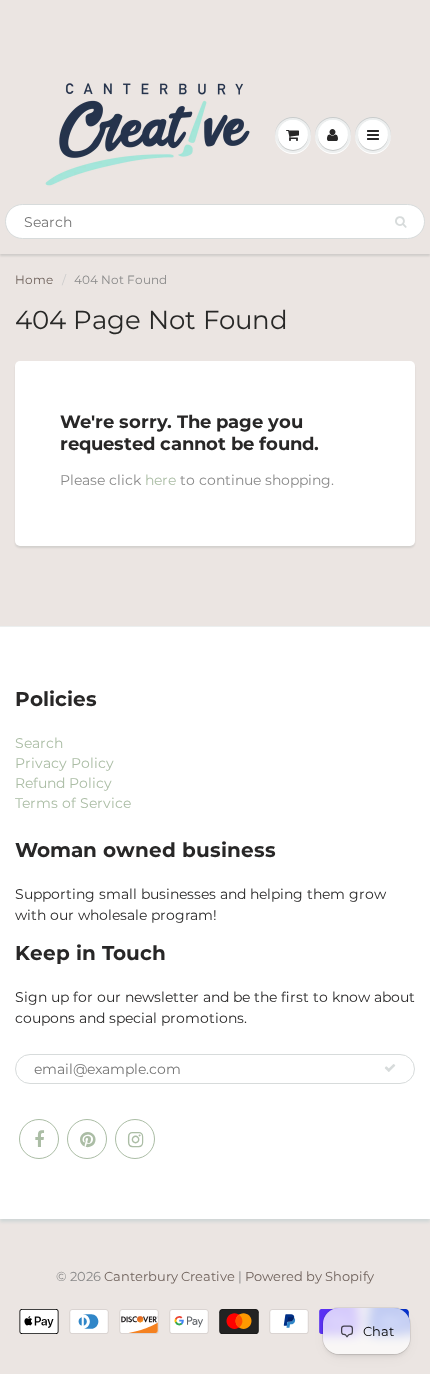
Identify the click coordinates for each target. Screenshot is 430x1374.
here (160, 480)
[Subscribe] (390, 1068)
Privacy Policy (64, 763)
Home (34, 279)
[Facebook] (39, 1139)
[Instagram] (135, 1139)
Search (39, 743)
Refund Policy (63, 783)
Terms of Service (73, 803)
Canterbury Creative (171, 1276)
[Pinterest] (87, 1139)
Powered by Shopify (309, 1276)
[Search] (400, 222)
